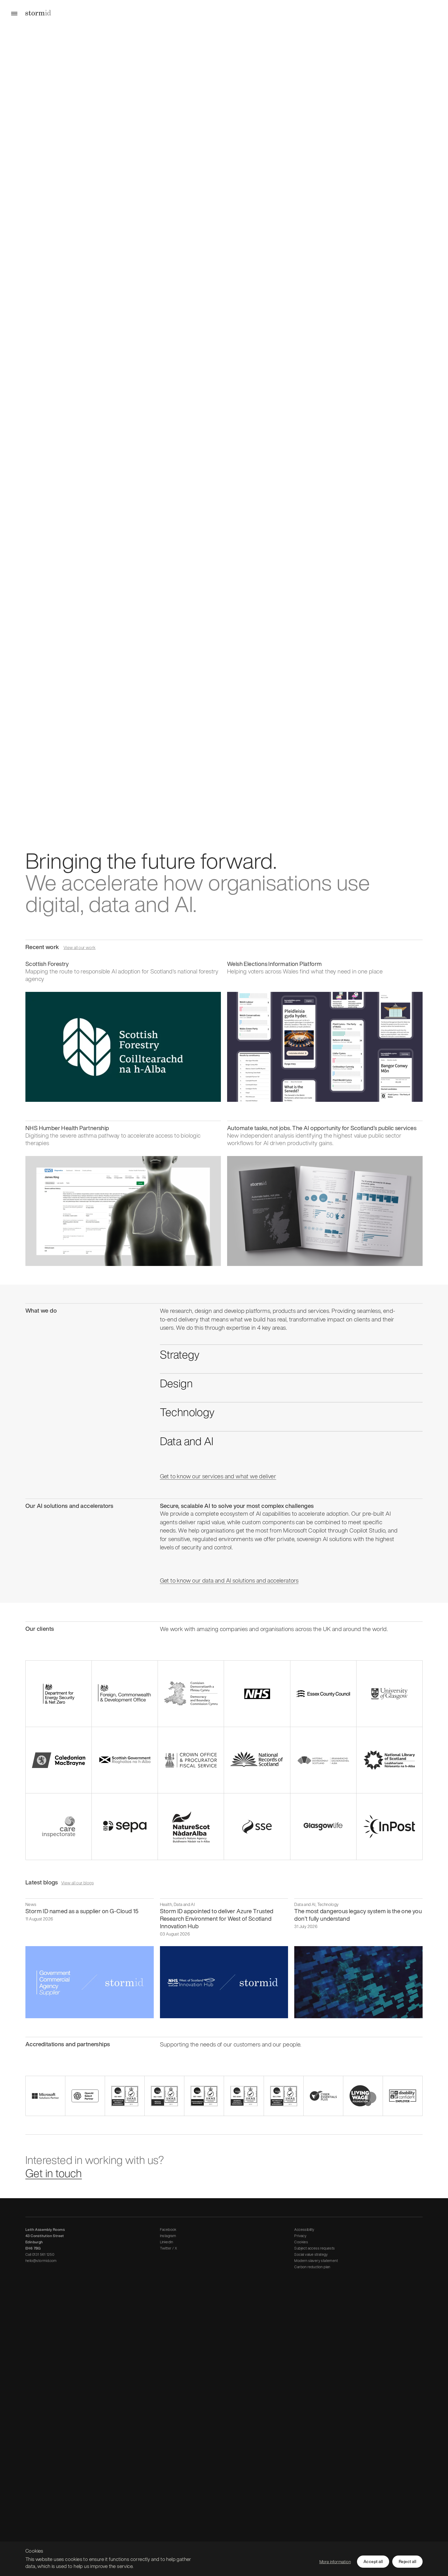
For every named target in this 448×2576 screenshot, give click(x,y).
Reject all (407, 2561)
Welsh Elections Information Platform (274, 964)
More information (335, 2562)
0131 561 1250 (43, 2254)
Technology (187, 1412)
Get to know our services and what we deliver (218, 1476)
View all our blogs (77, 1883)
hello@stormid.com (41, 2261)
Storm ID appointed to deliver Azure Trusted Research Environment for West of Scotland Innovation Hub (217, 1919)
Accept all (373, 2561)
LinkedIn (167, 2242)
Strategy (180, 1354)
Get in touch (54, 2173)
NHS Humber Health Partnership (67, 1128)
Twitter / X (169, 2248)
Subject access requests (314, 2248)
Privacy (300, 2236)
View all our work (80, 948)
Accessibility (304, 2229)
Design (176, 1383)
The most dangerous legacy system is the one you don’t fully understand (358, 1915)
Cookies (301, 2242)
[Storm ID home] (38, 13)
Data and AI (187, 1441)
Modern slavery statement (316, 2261)
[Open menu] (14, 13)
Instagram (168, 2236)
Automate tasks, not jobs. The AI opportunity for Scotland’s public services (322, 1128)
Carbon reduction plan (312, 2267)
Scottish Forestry (47, 964)
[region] (224, 2559)
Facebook (168, 2229)
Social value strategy (311, 2254)
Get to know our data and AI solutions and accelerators (229, 1580)
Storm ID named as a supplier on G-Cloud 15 (82, 1911)
